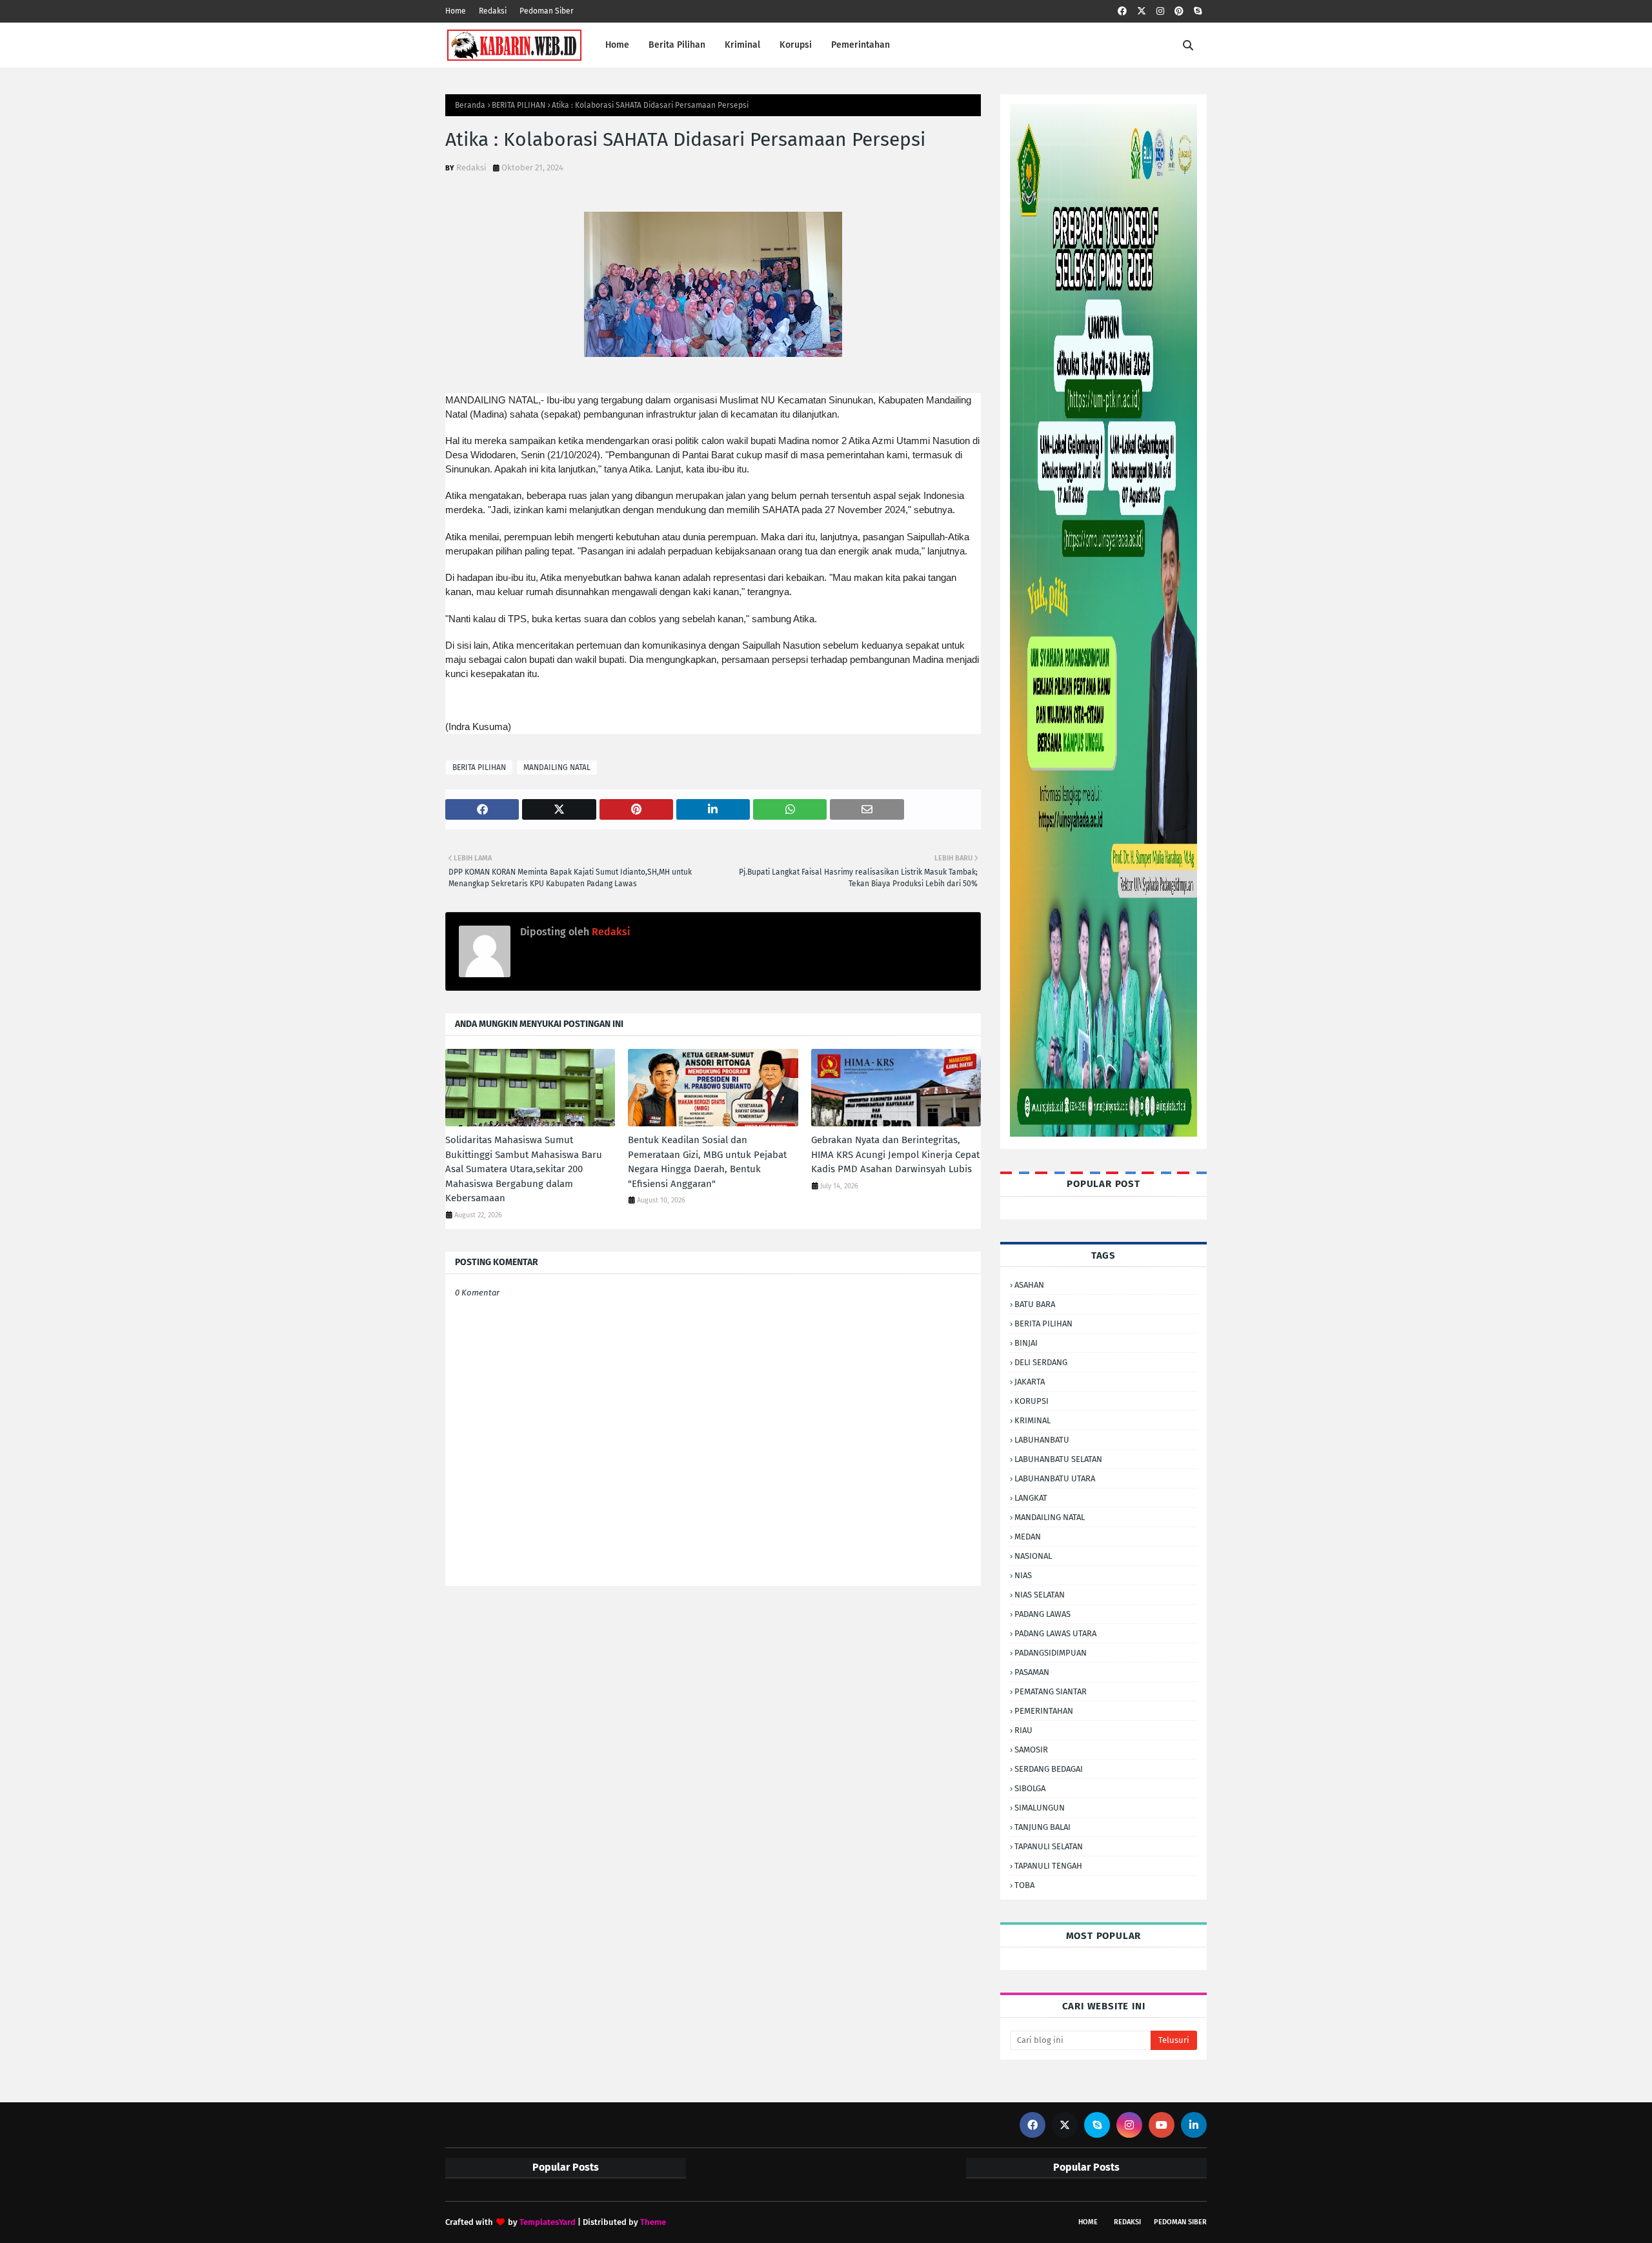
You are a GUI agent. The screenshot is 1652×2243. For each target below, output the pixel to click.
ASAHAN (1029, 1285)
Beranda (470, 105)
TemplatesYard (548, 2222)
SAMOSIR (1031, 1750)
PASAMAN (1032, 1672)
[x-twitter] (1142, 11)
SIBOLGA (1030, 1788)
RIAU (1023, 1730)
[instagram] (1160, 11)
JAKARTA (1030, 1382)
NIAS (1023, 1575)
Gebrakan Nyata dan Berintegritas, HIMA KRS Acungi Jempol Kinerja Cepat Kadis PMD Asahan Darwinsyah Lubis (895, 1154)
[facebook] (1122, 11)
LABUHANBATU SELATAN (1058, 1459)
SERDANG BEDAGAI (1049, 1769)
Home (456, 11)
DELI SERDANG (1041, 1362)
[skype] (1198, 11)
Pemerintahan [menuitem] (861, 45)
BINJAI (1026, 1343)
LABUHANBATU (1042, 1440)
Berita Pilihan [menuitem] (677, 45)
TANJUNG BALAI (1043, 1827)
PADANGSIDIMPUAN (1051, 1653)
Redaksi (493, 11)
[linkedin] (1194, 2125)
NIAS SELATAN (1040, 1595)
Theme (653, 2222)
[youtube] (1162, 2125)
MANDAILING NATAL (557, 767)
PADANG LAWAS (1043, 1614)
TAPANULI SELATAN (1049, 1846)
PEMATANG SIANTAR (1051, 1691)
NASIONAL (1033, 1556)
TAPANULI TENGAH (1048, 1866)
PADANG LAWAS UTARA (1055, 1633)
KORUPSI (1032, 1401)
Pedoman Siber (547, 11)
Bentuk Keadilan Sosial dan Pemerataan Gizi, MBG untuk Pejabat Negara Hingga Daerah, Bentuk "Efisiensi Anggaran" (707, 1162)
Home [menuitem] (617, 45)
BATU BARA (1035, 1304)
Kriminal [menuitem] (742, 45)
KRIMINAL (1032, 1420)
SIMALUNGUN (1040, 1808)
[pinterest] (1179, 11)
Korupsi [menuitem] (796, 45)
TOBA (1024, 1885)
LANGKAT (1031, 1498)
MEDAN (1028, 1537)
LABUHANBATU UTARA (1055, 1478)
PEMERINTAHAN (1044, 1711)
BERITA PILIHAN (519, 105)
